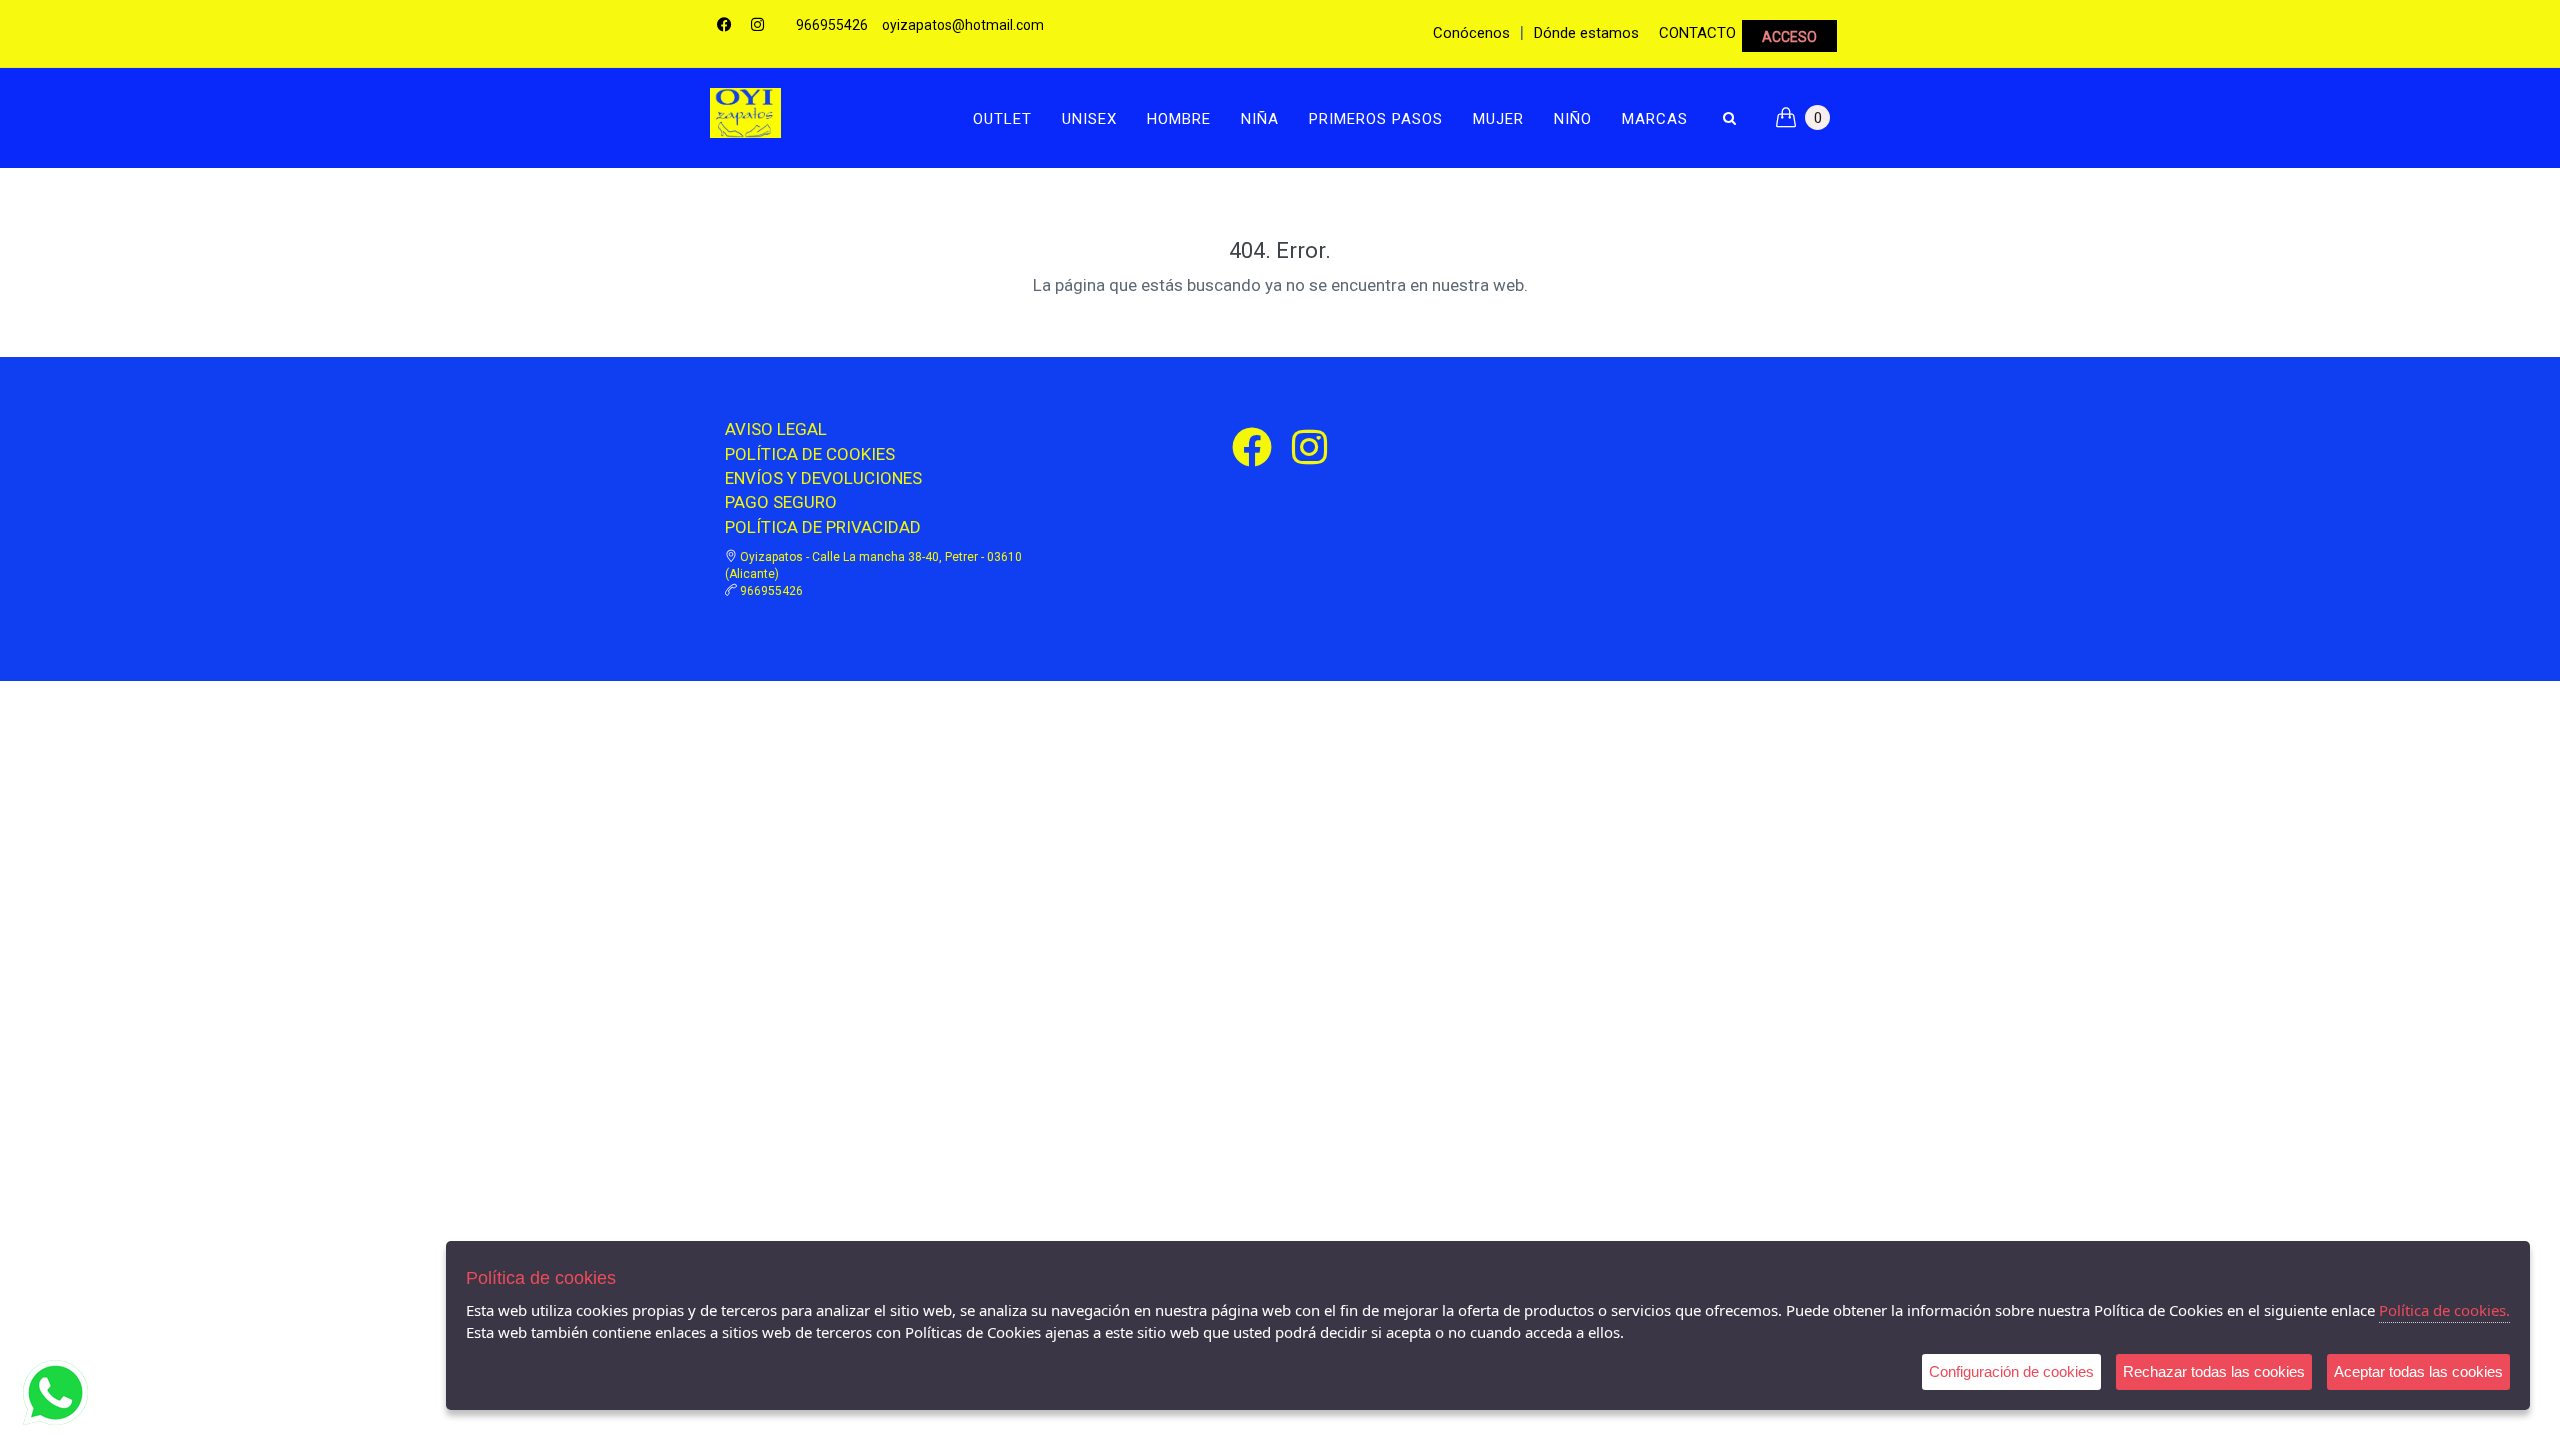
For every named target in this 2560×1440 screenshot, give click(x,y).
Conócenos (1471, 33)
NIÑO (1573, 119)
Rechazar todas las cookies (2214, 1371)
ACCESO (1789, 37)
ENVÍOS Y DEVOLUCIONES (823, 478)
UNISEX (1089, 119)
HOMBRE (1179, 119)
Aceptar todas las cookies (2418, 1371)
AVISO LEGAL (776, 429)
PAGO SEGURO (781, 502)
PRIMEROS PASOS (1376, 119)
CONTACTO (1697, 33)
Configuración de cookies (2011, 1371)
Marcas (1655, 119)
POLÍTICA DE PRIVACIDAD (823, 527)
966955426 (832, 25)
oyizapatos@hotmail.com (963, 25)
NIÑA (1260, 119)
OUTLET (1002, 119)
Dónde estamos (1586, 33)
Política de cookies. (2444, 1310)
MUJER (1498, 119)
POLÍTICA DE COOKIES (810, 454)
